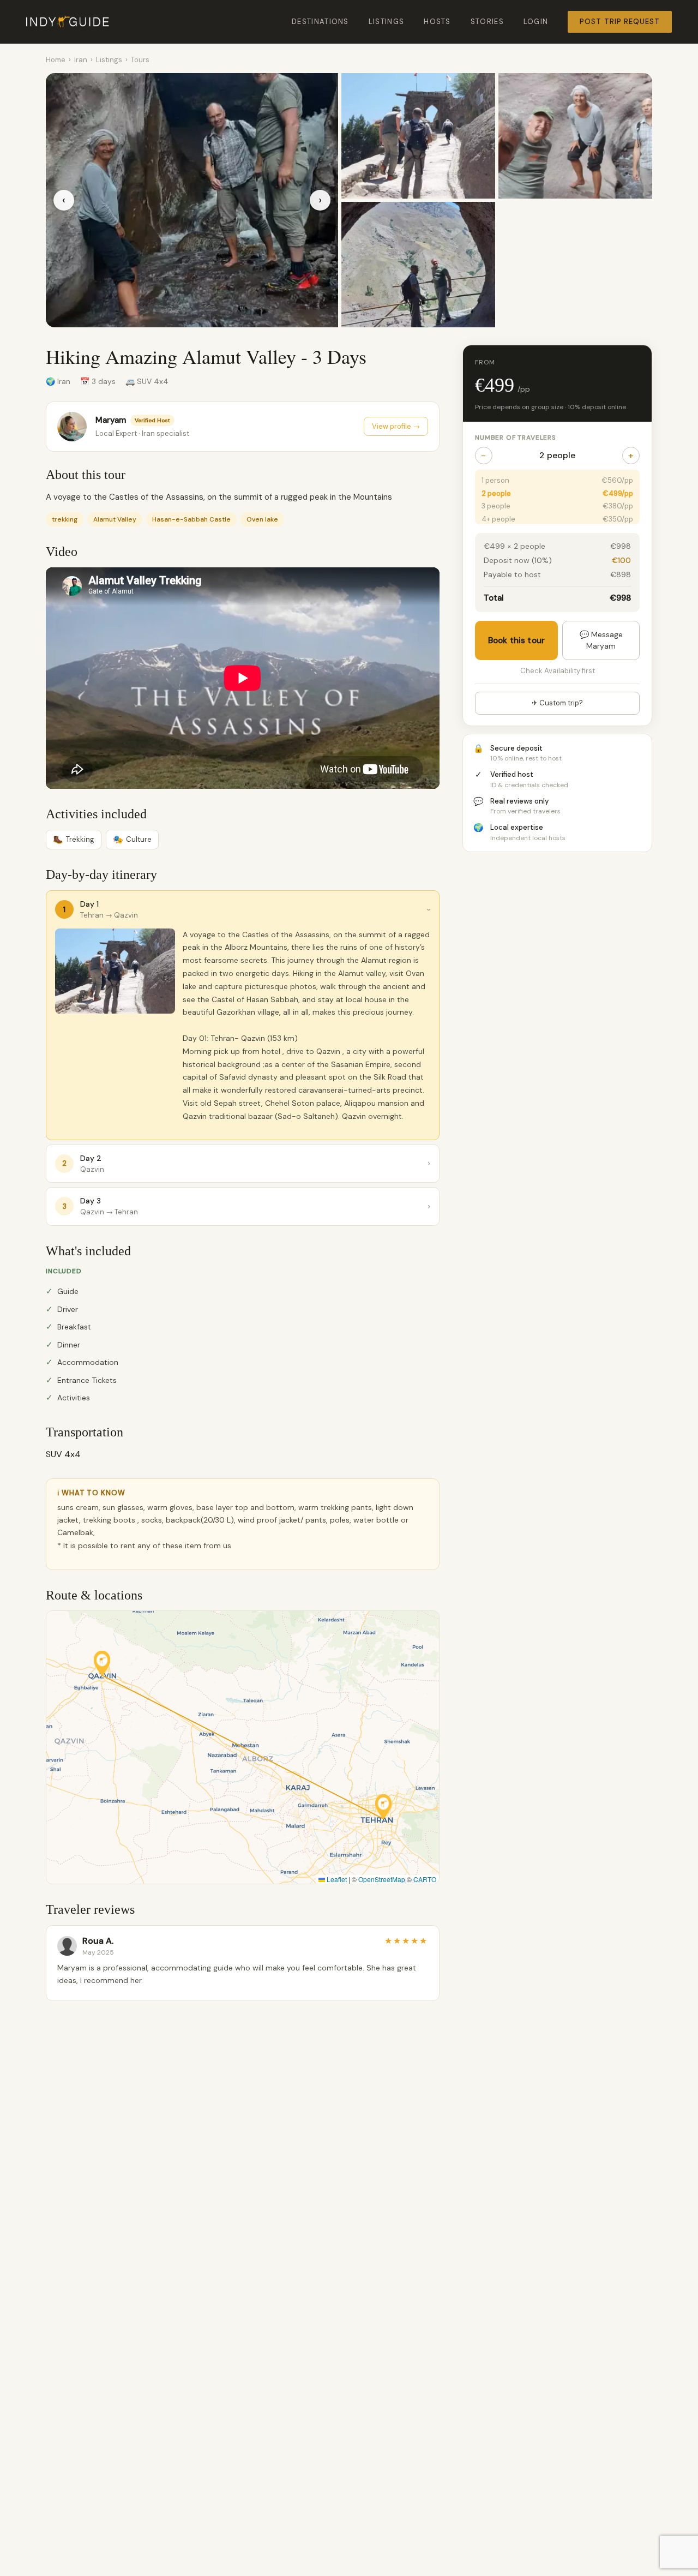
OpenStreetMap (382, 1879)
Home (56, 60)
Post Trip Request (620, 22)
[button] (102, 1663)
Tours (140, 60)
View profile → (396, 426)
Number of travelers (516, 438)
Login (536, 22)
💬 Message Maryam (601, 640)
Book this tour (516, 640)
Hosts (437, 22)
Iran (81, 60)
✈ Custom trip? (557, 703)
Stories (487, 22)
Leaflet (336, 1879)
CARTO (425, 1879)
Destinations (320, 22)
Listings (386, 22)
